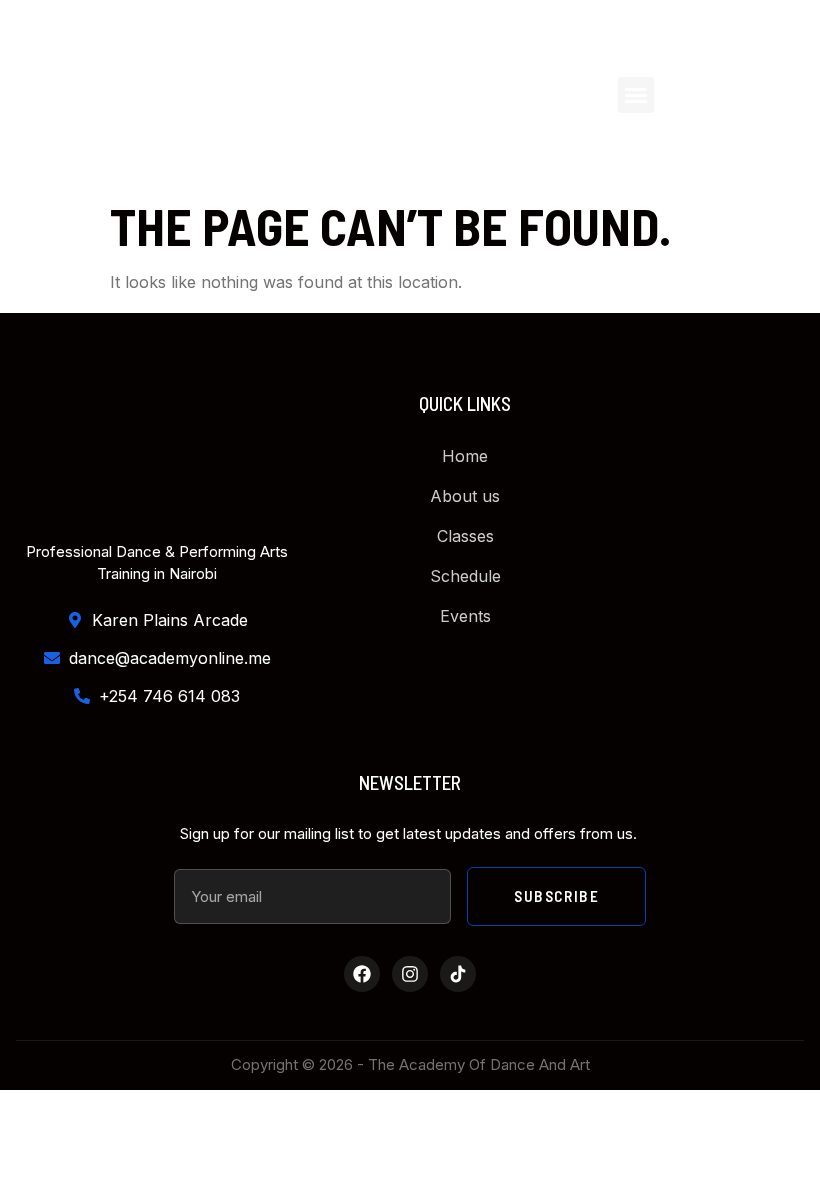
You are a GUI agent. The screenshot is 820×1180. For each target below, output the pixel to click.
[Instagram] (410, 974)
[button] (636, 95)
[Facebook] (362, 974)
